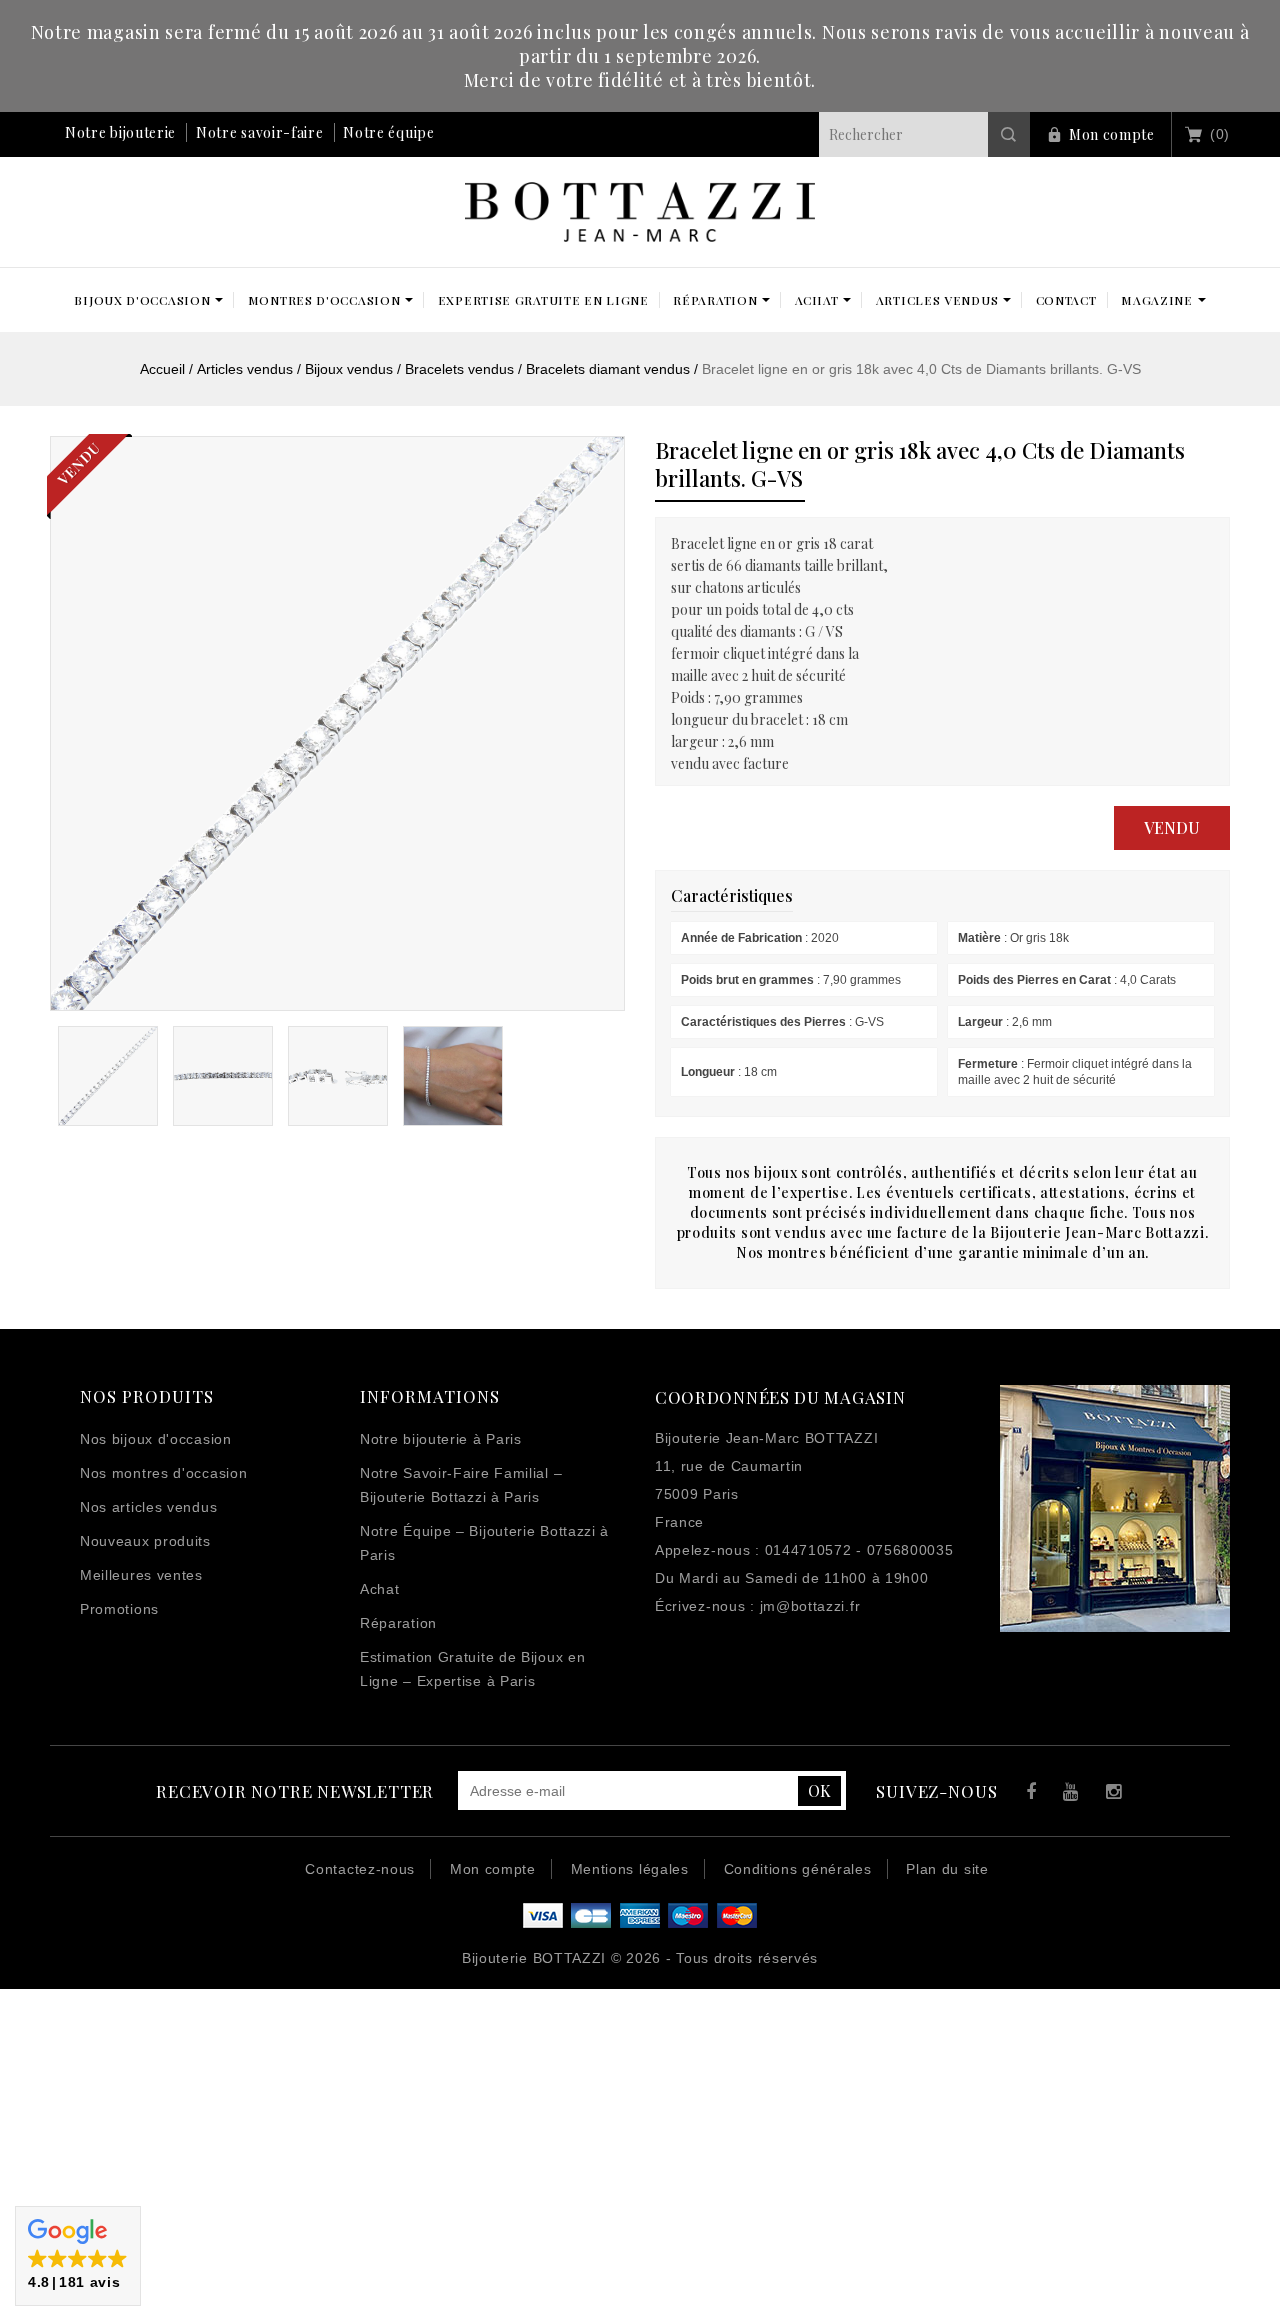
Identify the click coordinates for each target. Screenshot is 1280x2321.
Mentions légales (630, 1869)
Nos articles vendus (148, 1507)
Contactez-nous (360, 1869)
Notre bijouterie (120, 132)
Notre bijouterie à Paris (441, 1439)
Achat (380, 1589)
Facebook (1026, 1794)
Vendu (1172, 827)
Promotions (119, 1609)
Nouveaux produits (145, 1541)
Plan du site (947, 1869)
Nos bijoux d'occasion (156, 1439)
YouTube (1067, 1794)
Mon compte (1112, 134)
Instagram (1109, 1794)
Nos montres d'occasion (163, 1473)
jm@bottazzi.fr (810, 1606)
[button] (78, 2256)
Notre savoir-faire (260, 132)
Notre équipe (388, 132)
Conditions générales (798, 1869)
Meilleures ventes (141, 1575)
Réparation (398, 1623)
